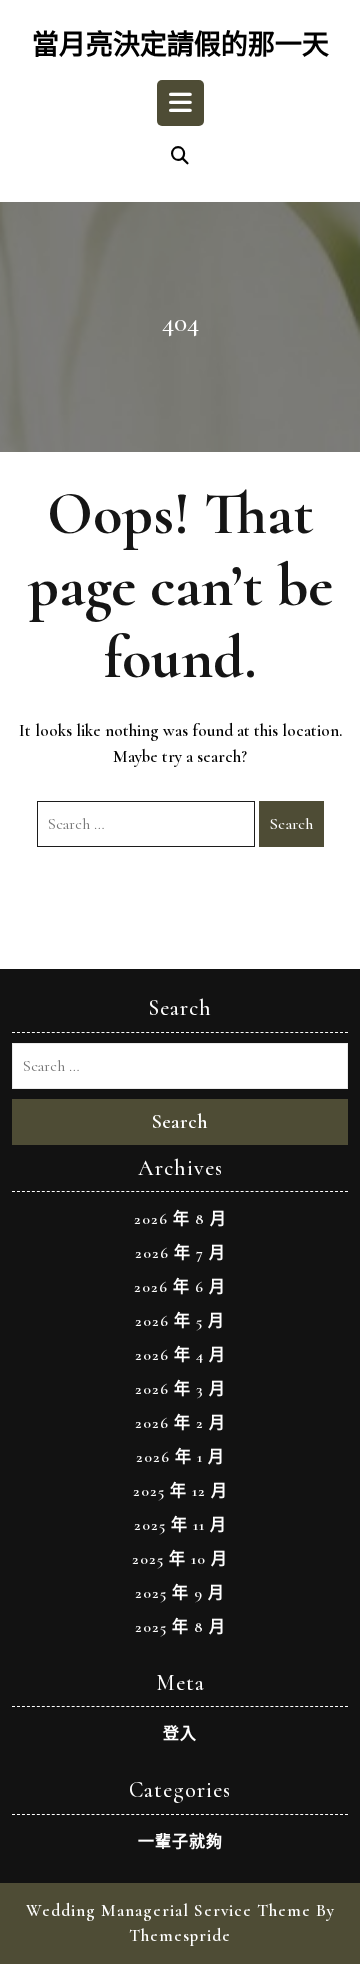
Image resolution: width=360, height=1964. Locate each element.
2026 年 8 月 (180, 1219)
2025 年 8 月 (180, 1627)
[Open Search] (180, 157)
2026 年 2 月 (180, 1423)
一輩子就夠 (180, 1842)
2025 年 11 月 (180, 1525)
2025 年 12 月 (180, 1491)
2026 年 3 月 (180, 1389)
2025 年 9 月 (180, 1593)
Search (291, 824)
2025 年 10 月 (180, 1559)
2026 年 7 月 (180, 1253)
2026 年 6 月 (180, 1287)
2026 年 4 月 (180, 1355)
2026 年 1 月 (180, 1457)
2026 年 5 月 (180, 1321)
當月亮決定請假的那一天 (180, 45)
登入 (180, 1734)
